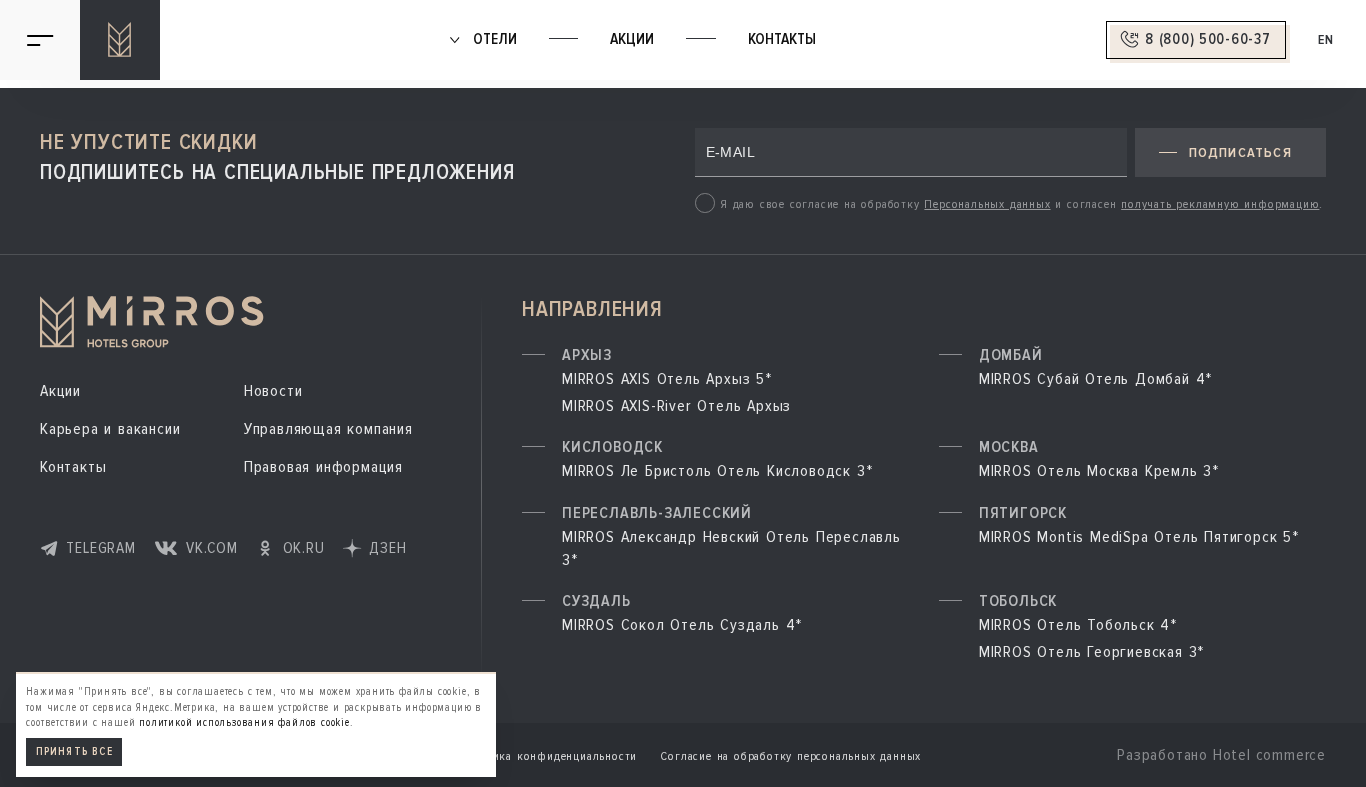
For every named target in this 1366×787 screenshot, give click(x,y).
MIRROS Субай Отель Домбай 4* (1095, 379)
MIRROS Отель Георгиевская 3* (1091, 652)
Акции (632, 39)
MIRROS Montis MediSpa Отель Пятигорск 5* (1139, 537)
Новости (273, 391)
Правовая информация (323, 467)
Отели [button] (493, 39)
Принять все (74, 752)
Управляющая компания (328, 429)
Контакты (782, 39)
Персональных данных (987, 204)
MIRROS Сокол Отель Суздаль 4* (682, 625)
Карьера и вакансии (110, 429)
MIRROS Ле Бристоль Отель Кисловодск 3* (717, 471)
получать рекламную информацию (1220, 204)
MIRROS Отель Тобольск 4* (1078, 625)
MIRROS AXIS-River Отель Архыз (676, 406)
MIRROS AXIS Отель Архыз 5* (667, 379)
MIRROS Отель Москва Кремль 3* (1099, 471)
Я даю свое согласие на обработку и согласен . (1021, 204)
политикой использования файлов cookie (244, 722)
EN (1326, 39)
